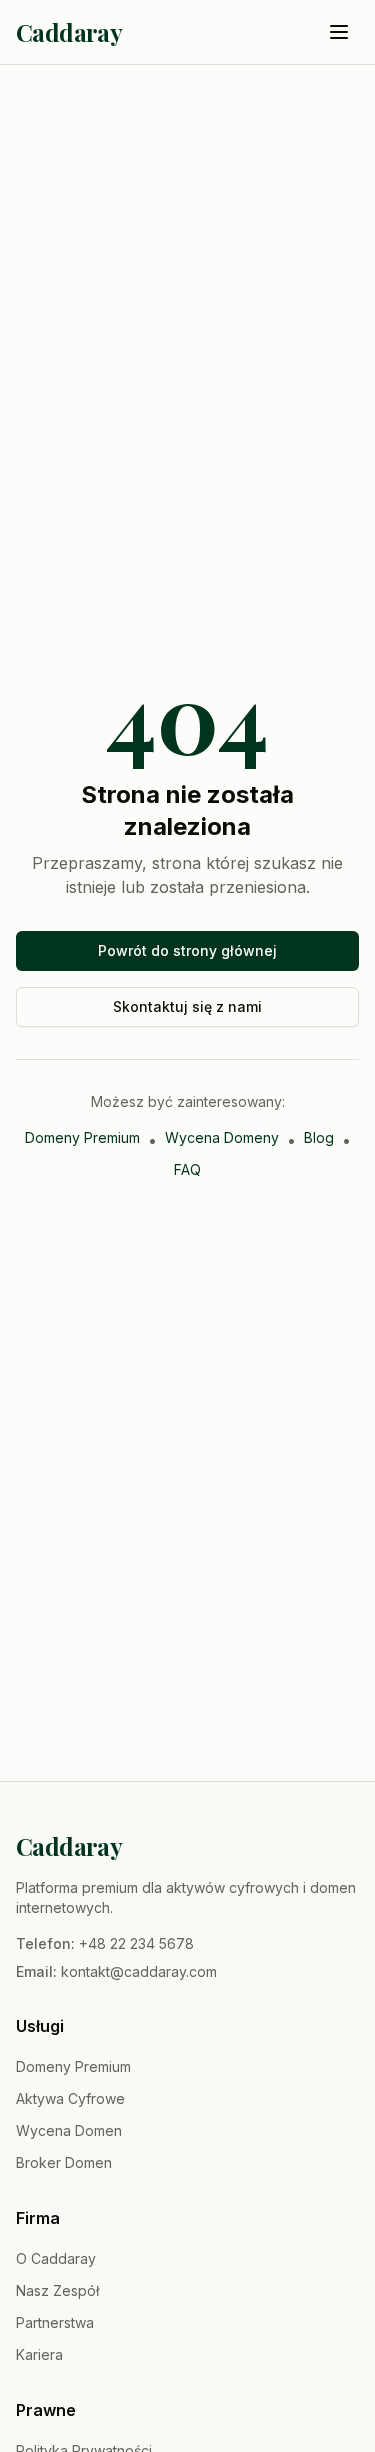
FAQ (187, 1169)
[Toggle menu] (339, 32)
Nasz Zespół (57, 2290)
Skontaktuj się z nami (187, 1006)
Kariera (39, 2354)
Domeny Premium (82, 1137)
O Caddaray (56, 2258)
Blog (319, 1137)
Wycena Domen (69, 2130)
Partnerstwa (55, 2322)
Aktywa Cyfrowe (70, 2098)
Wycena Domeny (222, 1137)
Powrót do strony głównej (187, 950)
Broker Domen (64, 2162)
